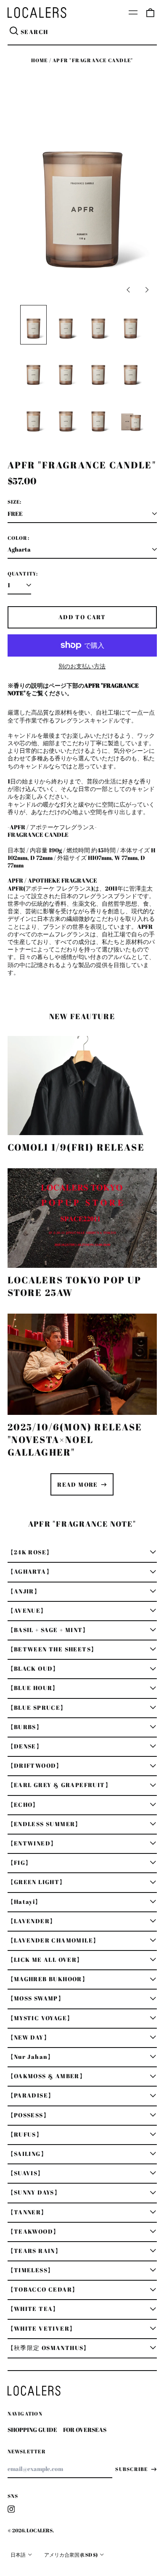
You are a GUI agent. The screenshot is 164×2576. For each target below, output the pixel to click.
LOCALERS (40, 2530)
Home (40, 60)
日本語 (19, 2555)
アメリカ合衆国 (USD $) (71, 2555)
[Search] (14, 32)
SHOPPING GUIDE (32, 2430)
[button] (150, 13)
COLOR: (19, 538)
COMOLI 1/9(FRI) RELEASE (76, 1147)
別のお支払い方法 (82, 666)
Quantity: (23, 574)
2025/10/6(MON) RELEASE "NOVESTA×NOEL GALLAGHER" (75, 1439)
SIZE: (15, 502)
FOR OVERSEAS (85, 2430)
